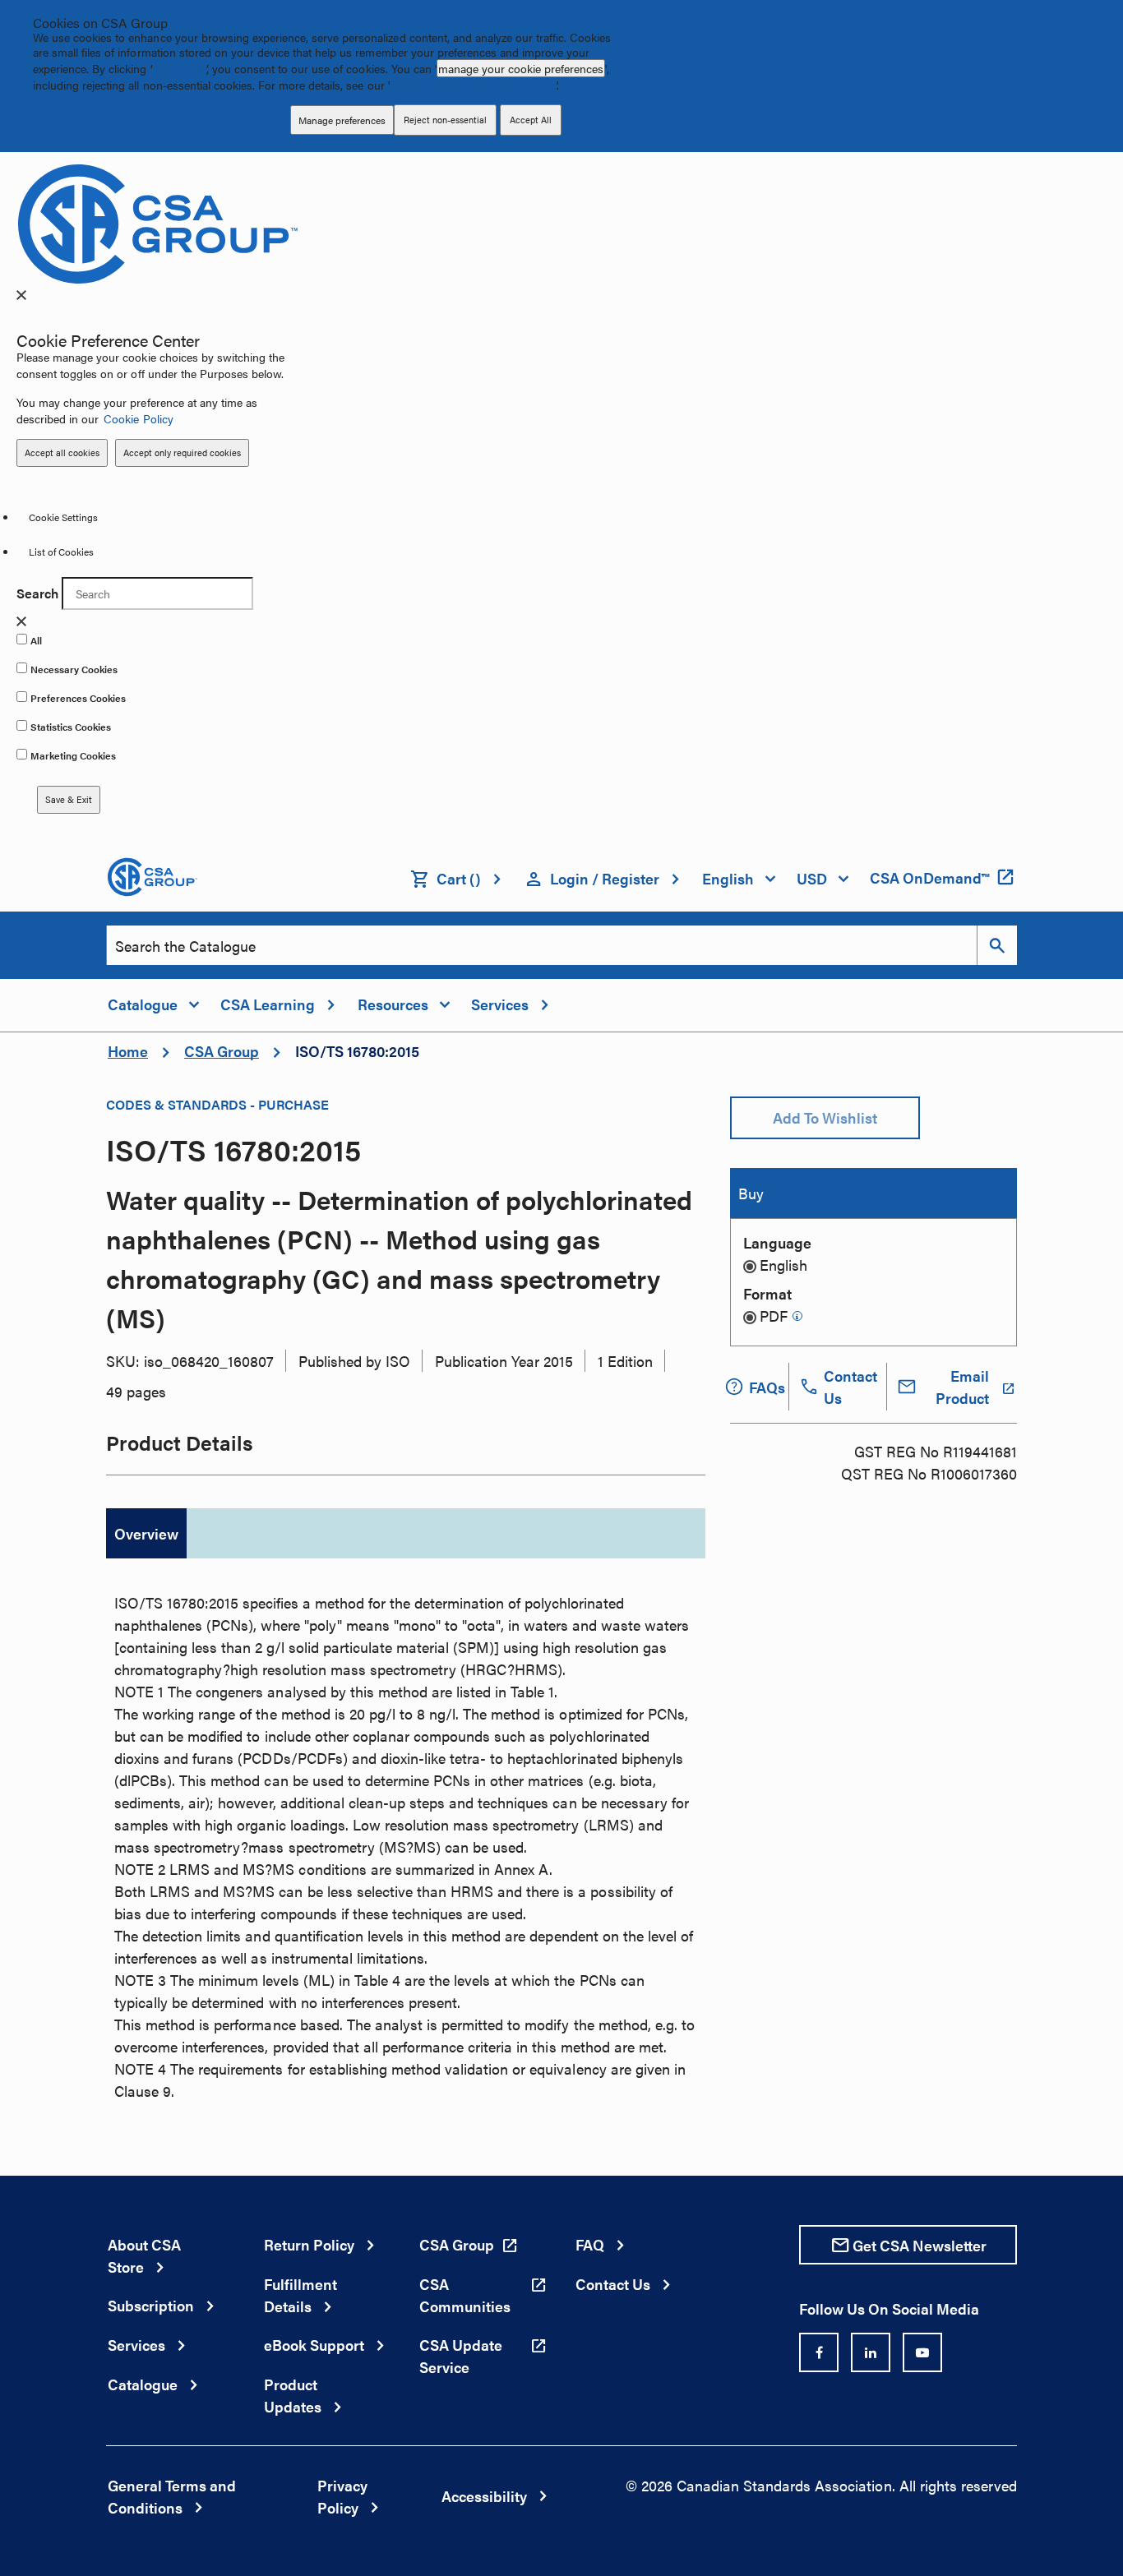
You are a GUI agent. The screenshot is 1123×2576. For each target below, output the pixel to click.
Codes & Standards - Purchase (217, 1104)
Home (128, 1051)
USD (812, 878)
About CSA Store (144, 2255)
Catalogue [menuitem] (143, 1004)
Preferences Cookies (78, 698)
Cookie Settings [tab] (63, 517)
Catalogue (143, 2384)
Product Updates (293, 2395)
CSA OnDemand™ (929, 877)
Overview (146, 1533)
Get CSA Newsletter (920, 2245)
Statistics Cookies (71, 727)
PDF (774, 1316)
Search (37, 593)
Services (136, 2345)
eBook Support (314, 2345)
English (783, 1265)
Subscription (151, 2305)
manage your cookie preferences (521, 68)
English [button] (728, 878)
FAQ (590, 2244)
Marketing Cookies (73, 755)
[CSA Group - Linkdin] (871, 2352)
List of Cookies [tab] (61, 552)
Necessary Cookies (74, 669)
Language (777, 1242)
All (36, 640)
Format (767, 1293)
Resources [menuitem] (393, 1004)
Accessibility (484, 2496)
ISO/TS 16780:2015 (357, 1051)
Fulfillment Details (300, 2295)
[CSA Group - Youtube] (922, 2352)
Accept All (180, 68)
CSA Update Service (461, 2356)
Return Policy (309, 2244)
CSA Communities (465, 2295)
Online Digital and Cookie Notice (474, 85)
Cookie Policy (138, 418)
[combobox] (542, 945)
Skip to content (8, 21)
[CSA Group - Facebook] (819, 2352)
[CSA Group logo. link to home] (158, 222)
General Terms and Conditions (172, 2496)
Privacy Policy (342, 2496)
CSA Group (222, 1051)
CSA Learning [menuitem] (268, 1004)
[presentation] (21, 295)
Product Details (180, 1442)
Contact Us (613, 2284)
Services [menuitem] (500, 1004)
